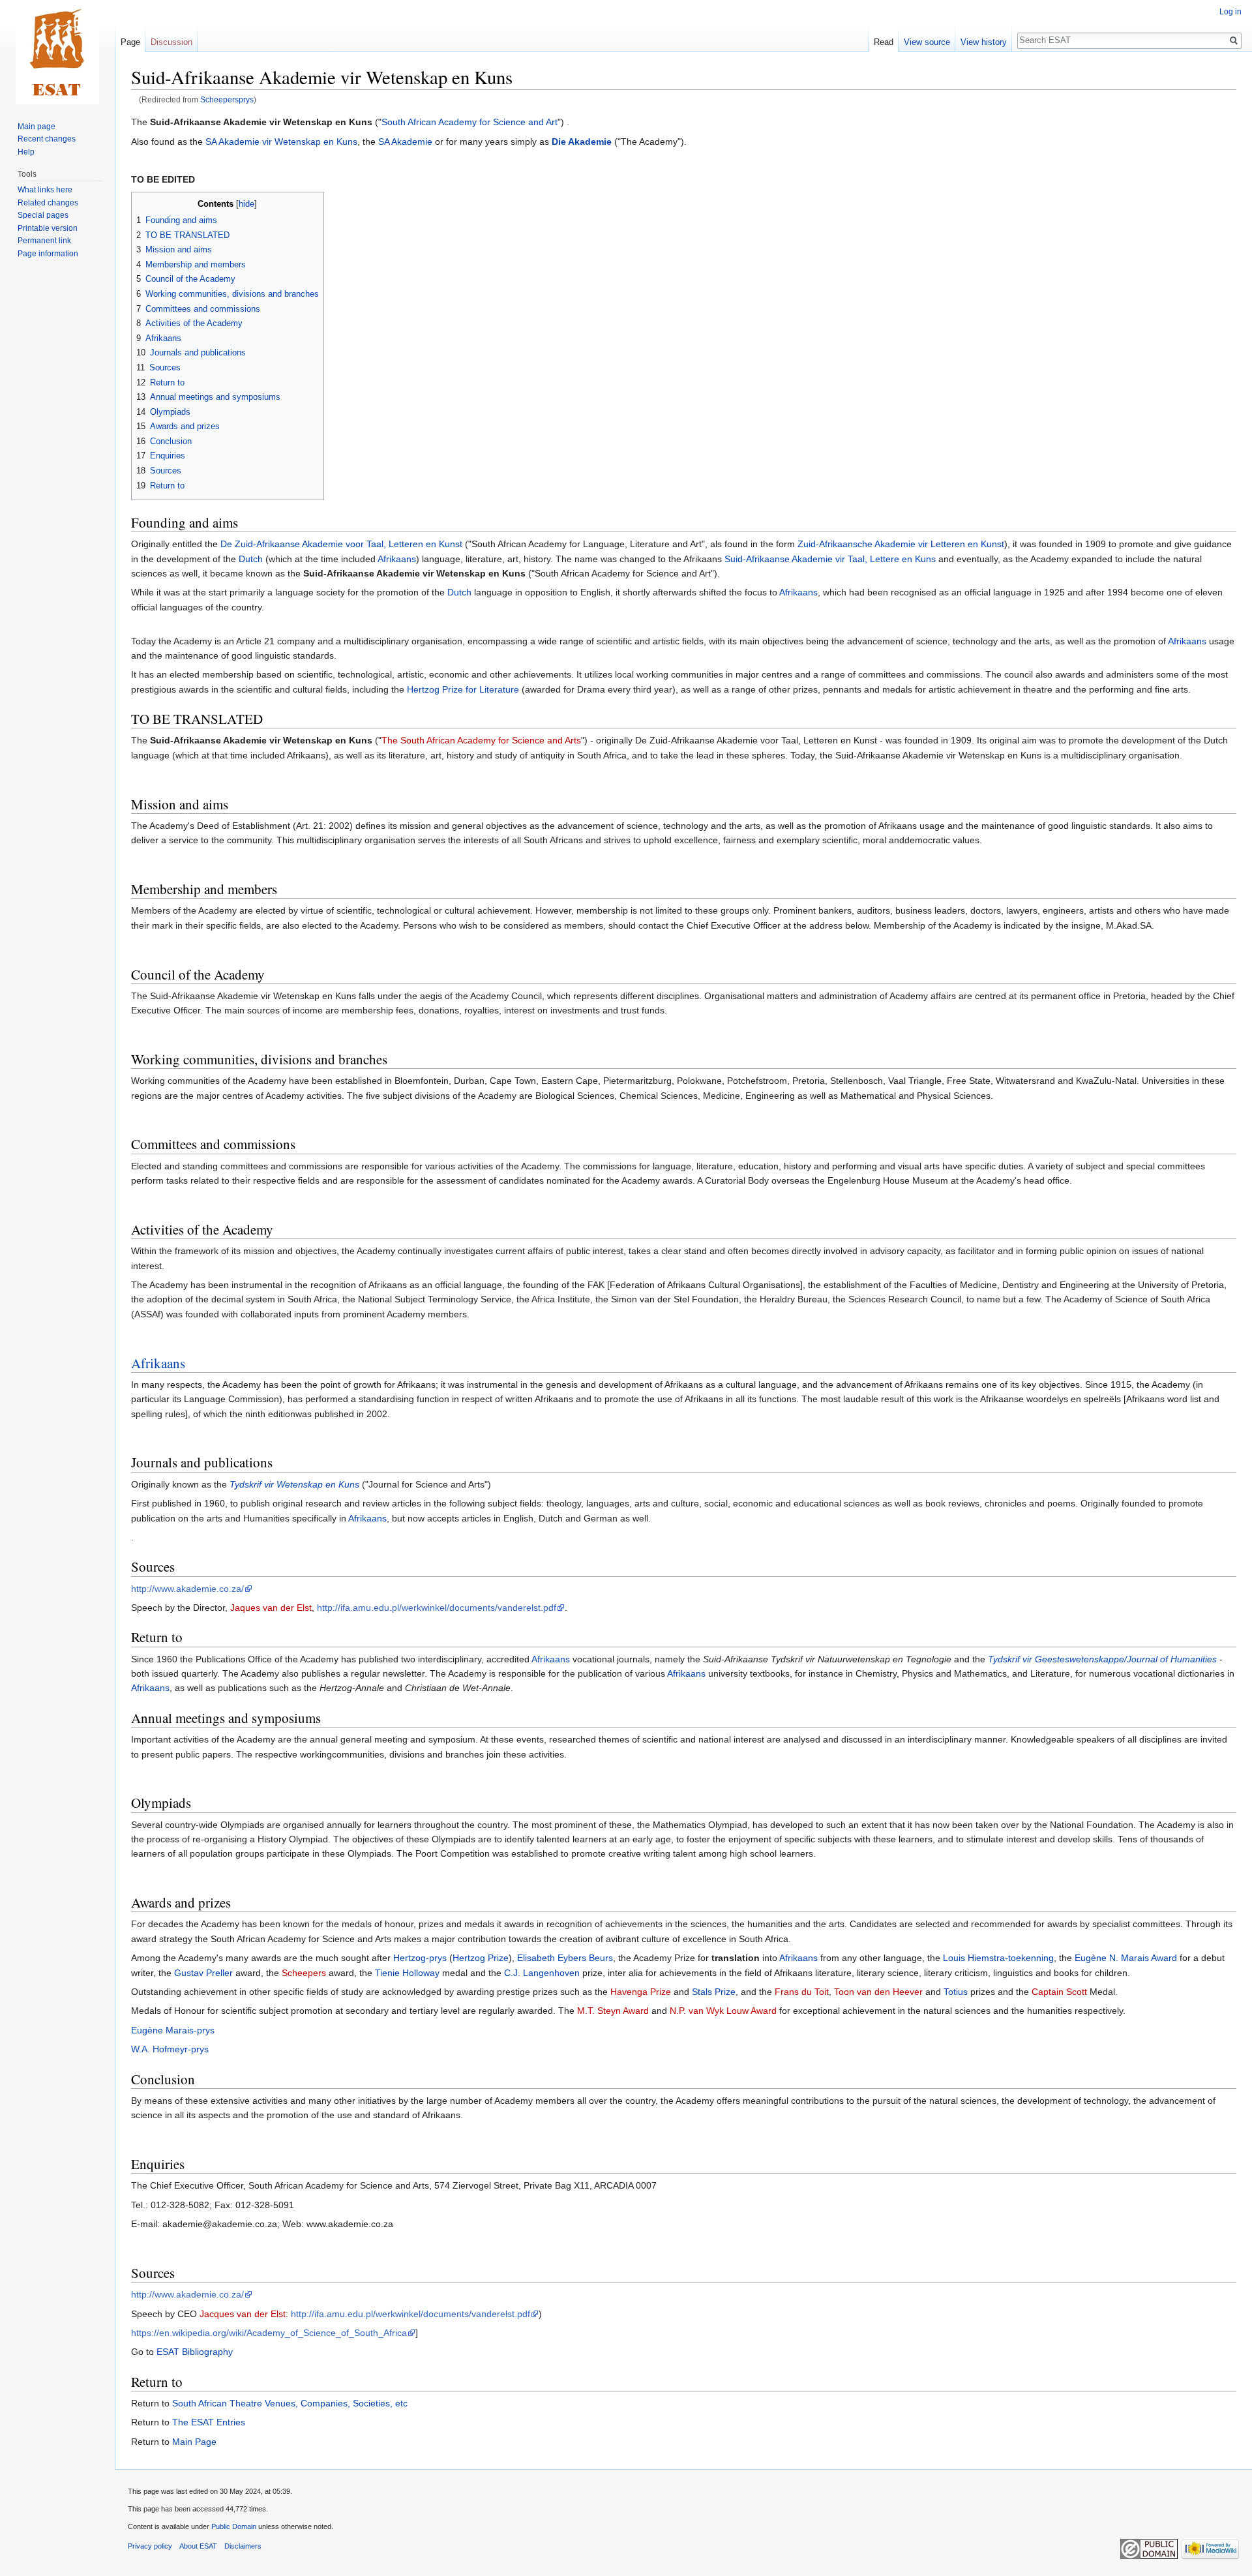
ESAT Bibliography (195, 2352)
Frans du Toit (802, 1992)
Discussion (171, 42)
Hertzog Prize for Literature (463, 689)
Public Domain (234, 2526)
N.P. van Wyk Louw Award (723, 2011)
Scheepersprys (227, 99)
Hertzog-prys (420, 1958)
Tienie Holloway (407, 1973)
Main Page (194, 2442)
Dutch (251, 559)
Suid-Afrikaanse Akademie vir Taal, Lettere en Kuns (830, 559)
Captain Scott (1059, 1992)
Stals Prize (714, 1992)
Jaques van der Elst (271, 1608)
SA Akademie (405, 142)
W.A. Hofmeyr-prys (170, 2049)
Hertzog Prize (481, 1958)
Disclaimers (243, 2546)
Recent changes (47, 139)
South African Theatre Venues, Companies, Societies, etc (290, 2403)
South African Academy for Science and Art (469, 122)
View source (927, 42)
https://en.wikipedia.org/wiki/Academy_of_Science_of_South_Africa (269, 2333)
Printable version (48, 228)
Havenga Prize (641, 1992)
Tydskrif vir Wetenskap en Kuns (294, 1484)
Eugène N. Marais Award (1126, 1958)
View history (984, 42)
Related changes (48, 203)
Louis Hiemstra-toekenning (998, 1958)
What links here (45, 190)
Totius (956, 1992)
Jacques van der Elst (243, 2314)
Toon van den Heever (878, 1992)
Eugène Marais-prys (173, 2030)
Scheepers (304, 1973)
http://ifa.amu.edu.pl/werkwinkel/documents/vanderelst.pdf (437, 1608)
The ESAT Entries (209, 2422)
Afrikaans (397, 559)
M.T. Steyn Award (613, 2011)
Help (26, 152)
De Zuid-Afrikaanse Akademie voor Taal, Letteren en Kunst (341, 544)
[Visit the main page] (57, 52)
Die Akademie (582, 142)
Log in (1230, 12)
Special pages (43, 215)
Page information (48, 254)
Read (884, 42)
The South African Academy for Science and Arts (481, 740)
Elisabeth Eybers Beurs (565, 1958)
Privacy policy (150, 2546)
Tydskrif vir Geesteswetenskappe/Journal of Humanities (1102, 1659)
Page (130, 42)
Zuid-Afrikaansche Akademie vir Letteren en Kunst (901, 544)
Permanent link (44, 241)
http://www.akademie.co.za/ (187, 1589)
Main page (37, 127)
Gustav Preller (203, 1973)
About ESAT (198, 2546)
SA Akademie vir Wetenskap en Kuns (281, 142)
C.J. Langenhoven (542, 1973)
